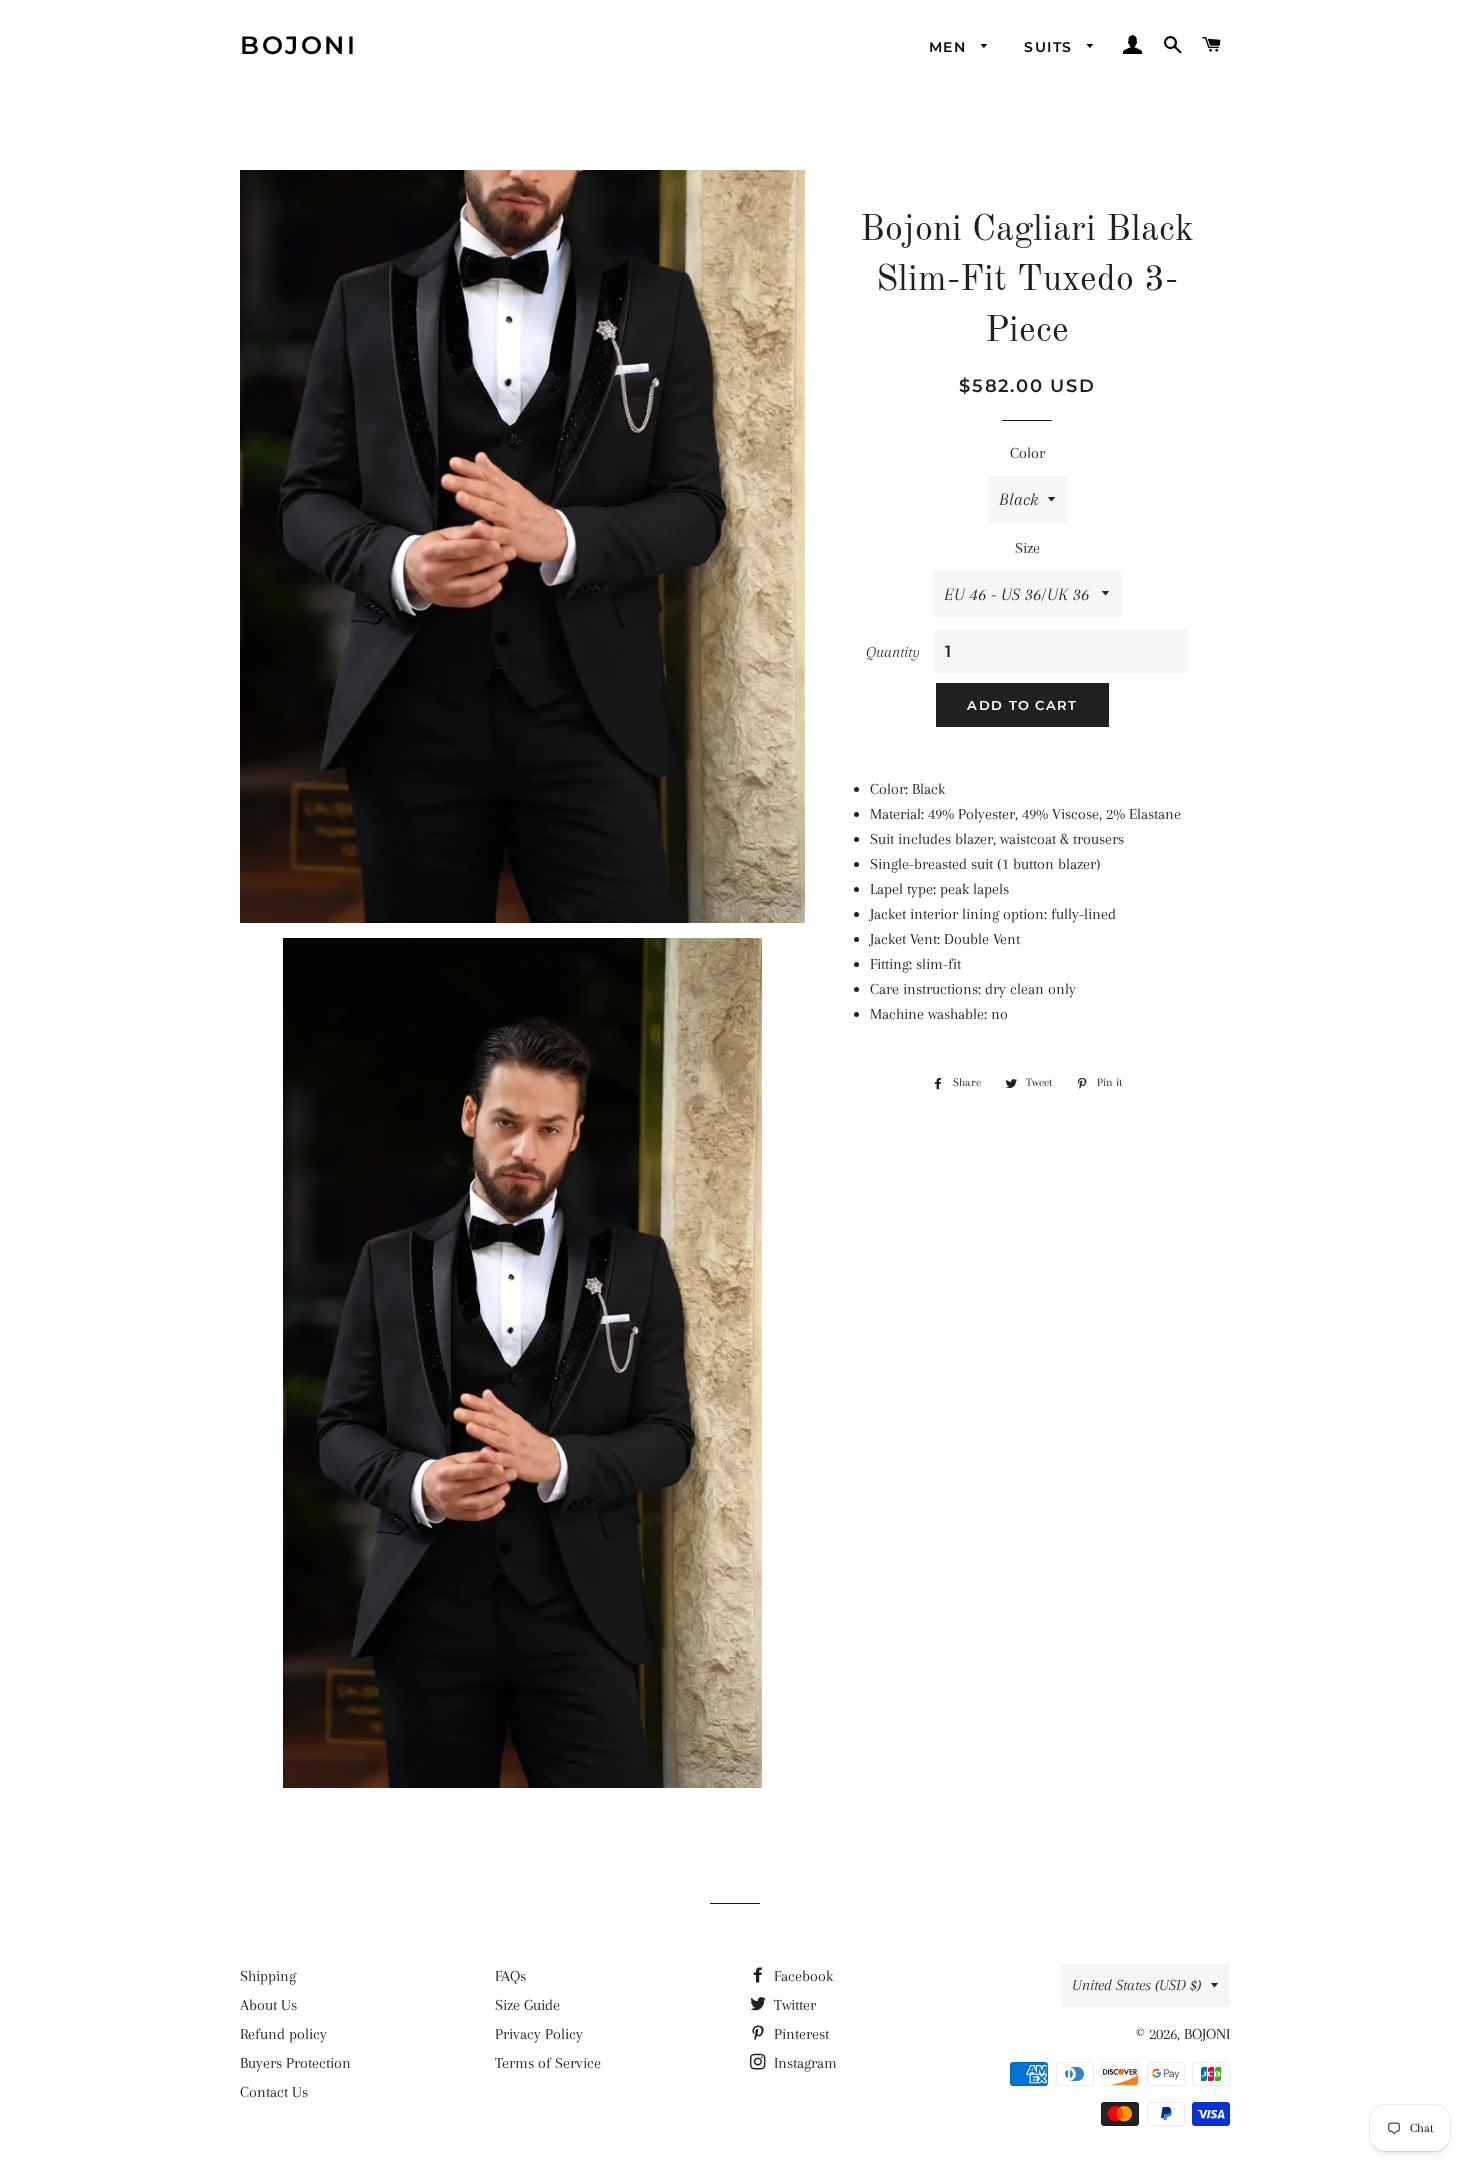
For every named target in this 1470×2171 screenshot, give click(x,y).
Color (1027, 453)
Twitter (793, 2005)
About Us (268, 2005)
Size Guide (527, 2005)
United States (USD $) (1136, 1985)
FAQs (510, 1976)
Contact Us (274, 2092)
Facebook (801, 1976)
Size (1027, 548)
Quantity (893, 652)
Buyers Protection (295, 2063)
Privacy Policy (539, 2034)
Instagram (803, 2063)
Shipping (268, 1976)
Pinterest (799, 2034)
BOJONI (298, 45)
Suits (1050, 47)
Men (950, 47)
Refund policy (283, 2034)
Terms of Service (548, 2063)
